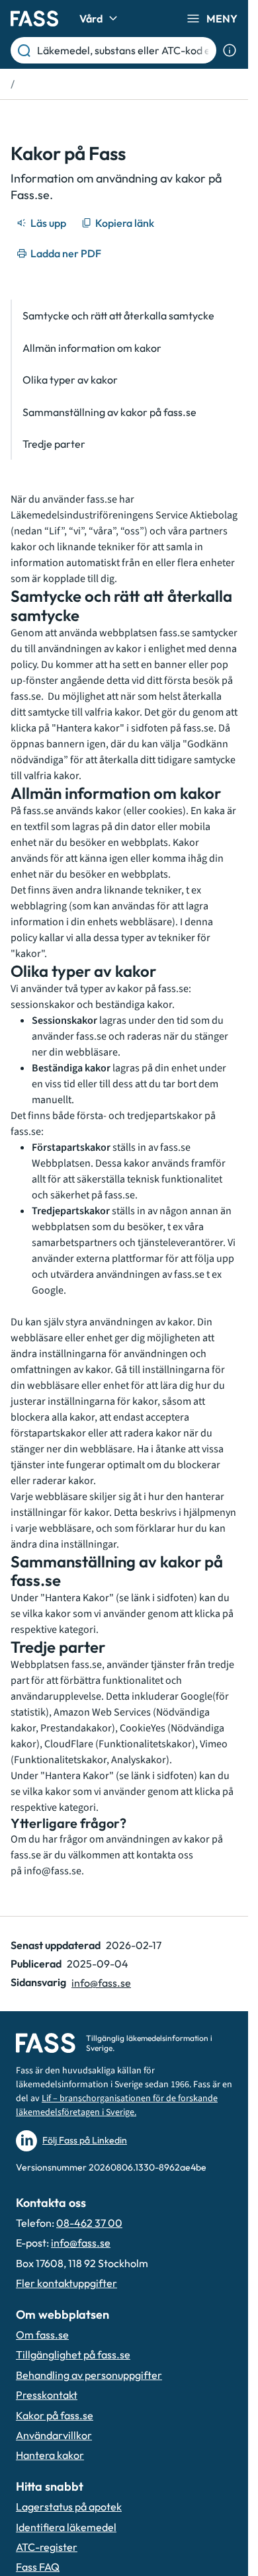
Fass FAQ (38, 2567)
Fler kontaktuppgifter (66, 2283)
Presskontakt (47, 2395)
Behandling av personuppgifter (89, 2375)
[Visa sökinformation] (230, 50)
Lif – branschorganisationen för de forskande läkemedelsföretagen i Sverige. (117, 2105)
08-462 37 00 (89, 2223)
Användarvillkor (54, 2435)
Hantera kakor (50, 2455)
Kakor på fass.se (55, 2415)
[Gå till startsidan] (34, 19)
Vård (91, 19)
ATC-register (47, 2547)
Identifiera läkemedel (66, 2527)
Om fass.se (42, 2335)
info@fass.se (53, 1871)
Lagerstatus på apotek (69, 2507)
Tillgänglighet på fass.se (73, 2354)
